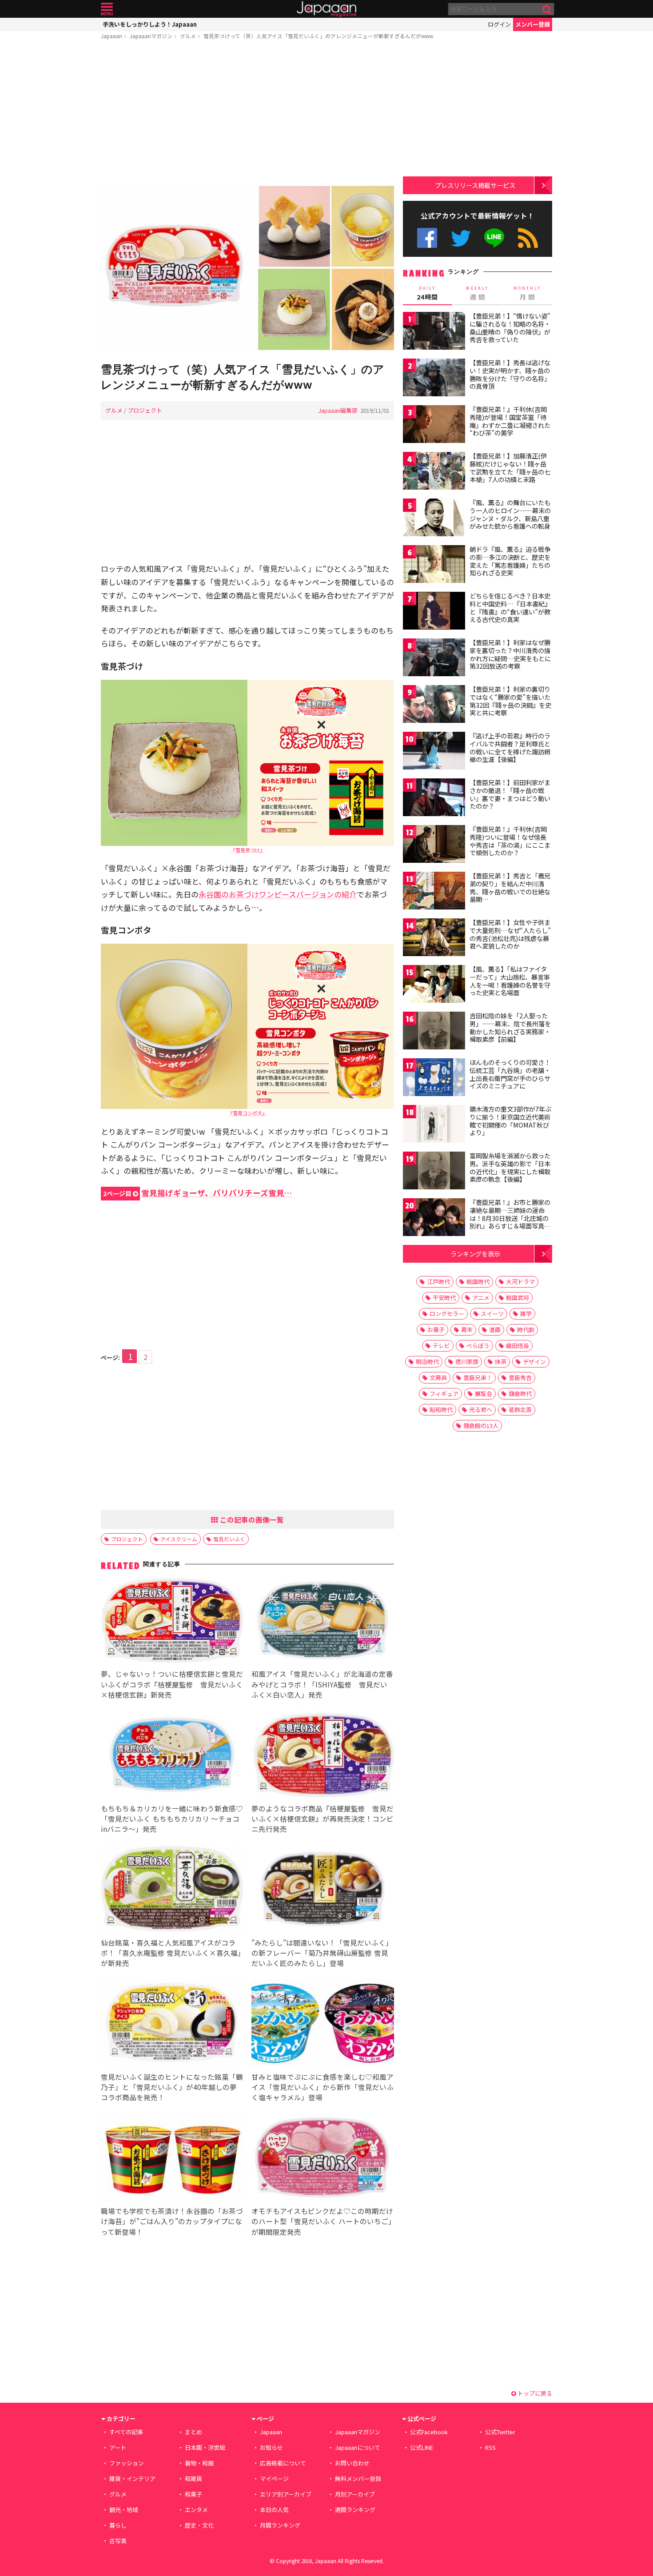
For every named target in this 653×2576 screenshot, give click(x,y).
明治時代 (427, 1362)
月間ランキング (280, 2525)
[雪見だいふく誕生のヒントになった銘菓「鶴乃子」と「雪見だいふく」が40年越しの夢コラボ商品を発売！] (172, 2024)
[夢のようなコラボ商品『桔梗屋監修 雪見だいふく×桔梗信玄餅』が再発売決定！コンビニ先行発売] (323, 1756)
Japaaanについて (358, 2447)
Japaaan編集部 (338, 410)
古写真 (118, 2541)
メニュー (107, 9)
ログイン (499, 24)
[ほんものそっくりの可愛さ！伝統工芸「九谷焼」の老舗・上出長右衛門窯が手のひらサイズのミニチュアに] (434, 1079)
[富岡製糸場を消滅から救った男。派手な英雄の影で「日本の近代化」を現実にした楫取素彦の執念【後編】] (434, 1172)
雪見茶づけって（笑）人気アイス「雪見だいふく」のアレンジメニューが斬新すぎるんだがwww (318, 36)
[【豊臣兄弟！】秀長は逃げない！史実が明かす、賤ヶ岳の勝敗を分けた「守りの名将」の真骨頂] (434, 379)
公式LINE (495, 238)
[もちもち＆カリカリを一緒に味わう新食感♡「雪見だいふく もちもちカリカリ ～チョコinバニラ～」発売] (172, 1756)
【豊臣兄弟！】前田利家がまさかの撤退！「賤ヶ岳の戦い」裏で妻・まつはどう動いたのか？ (510, 794)
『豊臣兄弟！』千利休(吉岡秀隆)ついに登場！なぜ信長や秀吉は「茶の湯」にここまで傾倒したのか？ (510, 841)
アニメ (481, 1298)
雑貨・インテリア (132, 2478)
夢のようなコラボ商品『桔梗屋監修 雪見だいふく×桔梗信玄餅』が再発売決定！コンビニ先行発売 (323, 1818)
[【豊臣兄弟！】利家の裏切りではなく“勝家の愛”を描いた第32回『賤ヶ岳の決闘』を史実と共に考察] (434, 705)
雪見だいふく (229, 1539)
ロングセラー (447, 1314)
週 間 (477, 293)
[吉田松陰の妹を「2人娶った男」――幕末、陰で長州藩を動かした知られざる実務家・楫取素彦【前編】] (434, 1032)
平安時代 (444, 1298)
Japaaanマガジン (151, 36)
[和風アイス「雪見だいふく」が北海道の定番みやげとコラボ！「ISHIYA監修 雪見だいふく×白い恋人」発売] (323, 1622)
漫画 (495, 1330)
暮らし (118, 2525)
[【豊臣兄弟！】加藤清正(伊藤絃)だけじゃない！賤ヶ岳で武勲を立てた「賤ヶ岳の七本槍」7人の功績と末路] (434, 472)
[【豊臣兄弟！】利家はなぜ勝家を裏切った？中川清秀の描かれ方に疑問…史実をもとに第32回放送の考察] (434, 659)
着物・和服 (199, 2463)
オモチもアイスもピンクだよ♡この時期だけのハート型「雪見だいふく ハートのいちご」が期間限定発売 (322, 2221)
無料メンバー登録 (358, 2478)
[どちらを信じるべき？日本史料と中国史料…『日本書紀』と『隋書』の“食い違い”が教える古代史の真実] (434, 612)
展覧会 (484, 1394)
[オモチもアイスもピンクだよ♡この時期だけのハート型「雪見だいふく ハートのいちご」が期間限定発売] (323, 2159)
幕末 (467, 1330)
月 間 (527, 293)
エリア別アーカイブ (286, 2494)
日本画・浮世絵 (205, 2447)
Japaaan (326, 9)
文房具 (438, 1378)
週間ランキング (355, 2510)
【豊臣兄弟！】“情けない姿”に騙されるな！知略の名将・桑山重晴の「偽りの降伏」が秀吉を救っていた (510, 328)
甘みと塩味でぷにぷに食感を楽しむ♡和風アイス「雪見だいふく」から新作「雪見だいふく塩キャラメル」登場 (323, 2087)
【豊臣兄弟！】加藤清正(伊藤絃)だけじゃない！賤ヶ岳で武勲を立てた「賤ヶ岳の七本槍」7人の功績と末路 (510, 468)
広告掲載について (283, 2463)
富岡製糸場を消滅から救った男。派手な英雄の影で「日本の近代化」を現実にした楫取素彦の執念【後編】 (510, 1167)
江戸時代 (438, 1282)
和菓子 (193, 2494)
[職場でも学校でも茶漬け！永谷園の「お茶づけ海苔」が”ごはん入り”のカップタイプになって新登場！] (172, 2159)
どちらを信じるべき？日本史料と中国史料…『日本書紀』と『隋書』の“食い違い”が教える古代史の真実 (510, 608)
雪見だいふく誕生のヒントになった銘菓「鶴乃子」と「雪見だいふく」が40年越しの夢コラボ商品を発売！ (172, 2087)
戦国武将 (518, 1298)
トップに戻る (534, 2393)
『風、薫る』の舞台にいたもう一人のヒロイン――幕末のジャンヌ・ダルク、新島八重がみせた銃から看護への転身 (510, 514)
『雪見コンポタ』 (247, 1113)
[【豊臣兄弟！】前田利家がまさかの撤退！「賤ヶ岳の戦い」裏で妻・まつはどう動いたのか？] (434, 799)
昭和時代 (441, 1410)
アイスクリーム (179, 1539)
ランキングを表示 (475, 1254)
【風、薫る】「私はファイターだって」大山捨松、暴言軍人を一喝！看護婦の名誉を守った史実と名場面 (510, 981)
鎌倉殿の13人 (481, 1426)
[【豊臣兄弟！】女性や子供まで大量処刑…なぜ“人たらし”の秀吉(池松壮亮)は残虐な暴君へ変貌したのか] (434, 939)
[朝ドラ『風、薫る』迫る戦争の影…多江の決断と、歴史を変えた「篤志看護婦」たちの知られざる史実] (434, 565)
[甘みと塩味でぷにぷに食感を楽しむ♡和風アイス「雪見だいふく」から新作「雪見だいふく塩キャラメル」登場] (323, 2024)
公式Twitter (461, 238)
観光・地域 (124, 2510)
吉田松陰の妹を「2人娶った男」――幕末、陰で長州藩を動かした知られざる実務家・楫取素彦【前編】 (510, 1027)
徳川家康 (467, 1362)
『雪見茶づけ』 (248, 850)
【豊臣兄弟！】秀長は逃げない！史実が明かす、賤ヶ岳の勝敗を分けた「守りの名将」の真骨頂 (510, 374)
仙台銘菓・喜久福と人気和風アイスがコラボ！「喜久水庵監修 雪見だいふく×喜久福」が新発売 (171, 1953)
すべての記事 (126, 2432)
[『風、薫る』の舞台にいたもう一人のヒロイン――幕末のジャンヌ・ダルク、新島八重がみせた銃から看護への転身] (434, 519)
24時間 (427, 293)
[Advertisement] (247, 114)
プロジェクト (145, 410)
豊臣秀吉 (520, 1378)
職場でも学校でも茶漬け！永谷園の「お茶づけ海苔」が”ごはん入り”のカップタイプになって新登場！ (172, 2221)
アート (118, 2447)
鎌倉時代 (520, 1394)
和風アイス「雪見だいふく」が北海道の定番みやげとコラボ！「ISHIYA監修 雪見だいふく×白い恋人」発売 (322, 1684)
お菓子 (436, 1330)
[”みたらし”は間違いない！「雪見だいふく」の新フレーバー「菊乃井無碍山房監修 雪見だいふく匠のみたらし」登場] (323, 1890)
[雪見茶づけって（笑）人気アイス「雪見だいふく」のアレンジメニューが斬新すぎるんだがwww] (247, 269)
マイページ (274, 2478)
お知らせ (271, 2447)
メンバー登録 (533, 24)
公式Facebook (427, 238)
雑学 (526, 1314)
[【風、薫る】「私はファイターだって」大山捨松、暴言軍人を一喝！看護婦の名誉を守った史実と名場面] (434, 985)
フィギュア (444, 1394)
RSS (528, 238)
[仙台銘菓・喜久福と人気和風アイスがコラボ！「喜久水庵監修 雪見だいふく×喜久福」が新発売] (172, 1890)
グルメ (188, 36)
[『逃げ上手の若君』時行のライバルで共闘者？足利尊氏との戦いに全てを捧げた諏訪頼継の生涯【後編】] (434, 752)
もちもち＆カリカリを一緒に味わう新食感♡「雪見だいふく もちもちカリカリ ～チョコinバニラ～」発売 (172, 1818)
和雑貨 (193, 2478)
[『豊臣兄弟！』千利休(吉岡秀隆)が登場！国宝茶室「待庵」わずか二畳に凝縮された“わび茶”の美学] (434, 425)
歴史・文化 (199, 2525)
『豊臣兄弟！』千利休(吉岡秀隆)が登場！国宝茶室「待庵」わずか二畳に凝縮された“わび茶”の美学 (510, 421)
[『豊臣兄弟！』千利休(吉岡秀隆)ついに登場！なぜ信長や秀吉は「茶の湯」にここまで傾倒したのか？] (434, 845)
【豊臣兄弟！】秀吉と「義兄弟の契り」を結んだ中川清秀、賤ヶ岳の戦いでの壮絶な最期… (510, 887)
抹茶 (501, 1362)
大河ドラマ (520, 1282)
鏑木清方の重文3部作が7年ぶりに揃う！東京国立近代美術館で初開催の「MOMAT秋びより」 (510, 1121)
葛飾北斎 (520, 1410)
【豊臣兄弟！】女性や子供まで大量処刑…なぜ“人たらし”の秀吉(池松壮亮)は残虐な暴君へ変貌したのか (510, 934)
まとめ (193, 2432)
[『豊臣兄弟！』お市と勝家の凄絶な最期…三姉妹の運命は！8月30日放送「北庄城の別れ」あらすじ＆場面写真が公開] (434, 1218)
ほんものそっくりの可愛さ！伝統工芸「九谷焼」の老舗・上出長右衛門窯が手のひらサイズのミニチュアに (510, 1074)
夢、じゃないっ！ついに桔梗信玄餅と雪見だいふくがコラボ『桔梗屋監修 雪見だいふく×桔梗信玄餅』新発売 (172, 1684)
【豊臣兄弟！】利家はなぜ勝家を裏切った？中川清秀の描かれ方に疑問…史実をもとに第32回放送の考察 (510, 654)
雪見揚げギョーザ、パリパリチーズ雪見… (197, 1193)
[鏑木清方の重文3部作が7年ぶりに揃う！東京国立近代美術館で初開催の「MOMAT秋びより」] (434, 1125)
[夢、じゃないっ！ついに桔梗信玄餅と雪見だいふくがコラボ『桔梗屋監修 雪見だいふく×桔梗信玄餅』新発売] (172, 1622)
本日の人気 (274, 2510)
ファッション (127, 2463)
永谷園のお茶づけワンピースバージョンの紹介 (278, 894)
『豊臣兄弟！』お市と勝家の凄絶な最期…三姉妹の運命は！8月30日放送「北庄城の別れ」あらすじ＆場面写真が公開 (510, 1218)
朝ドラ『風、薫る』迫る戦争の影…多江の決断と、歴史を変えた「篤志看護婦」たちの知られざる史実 (510, 561)
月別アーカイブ (355, 2494)
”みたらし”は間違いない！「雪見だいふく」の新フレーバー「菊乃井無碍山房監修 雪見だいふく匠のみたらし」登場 (322, 1953)
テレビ (441, 1346)
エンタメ (196, 2510)
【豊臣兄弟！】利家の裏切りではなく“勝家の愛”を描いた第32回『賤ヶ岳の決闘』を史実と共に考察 (510, 701)
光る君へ (481, 1410)
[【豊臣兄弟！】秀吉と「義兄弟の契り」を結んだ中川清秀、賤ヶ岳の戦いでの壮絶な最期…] (434, 892)
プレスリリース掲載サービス (475, 185)
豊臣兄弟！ (478, 1378)
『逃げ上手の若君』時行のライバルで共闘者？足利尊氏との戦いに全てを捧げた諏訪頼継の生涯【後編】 (510, 748)
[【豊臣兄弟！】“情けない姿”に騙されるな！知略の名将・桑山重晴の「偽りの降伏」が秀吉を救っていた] (434, 332)
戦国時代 (478, 1282)
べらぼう (478, 1346)
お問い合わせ (352, 2463)
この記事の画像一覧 (251, 1519)
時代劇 (526, 1330)
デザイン (534, 1362)
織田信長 (518, 1346)
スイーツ (492, 1314)
